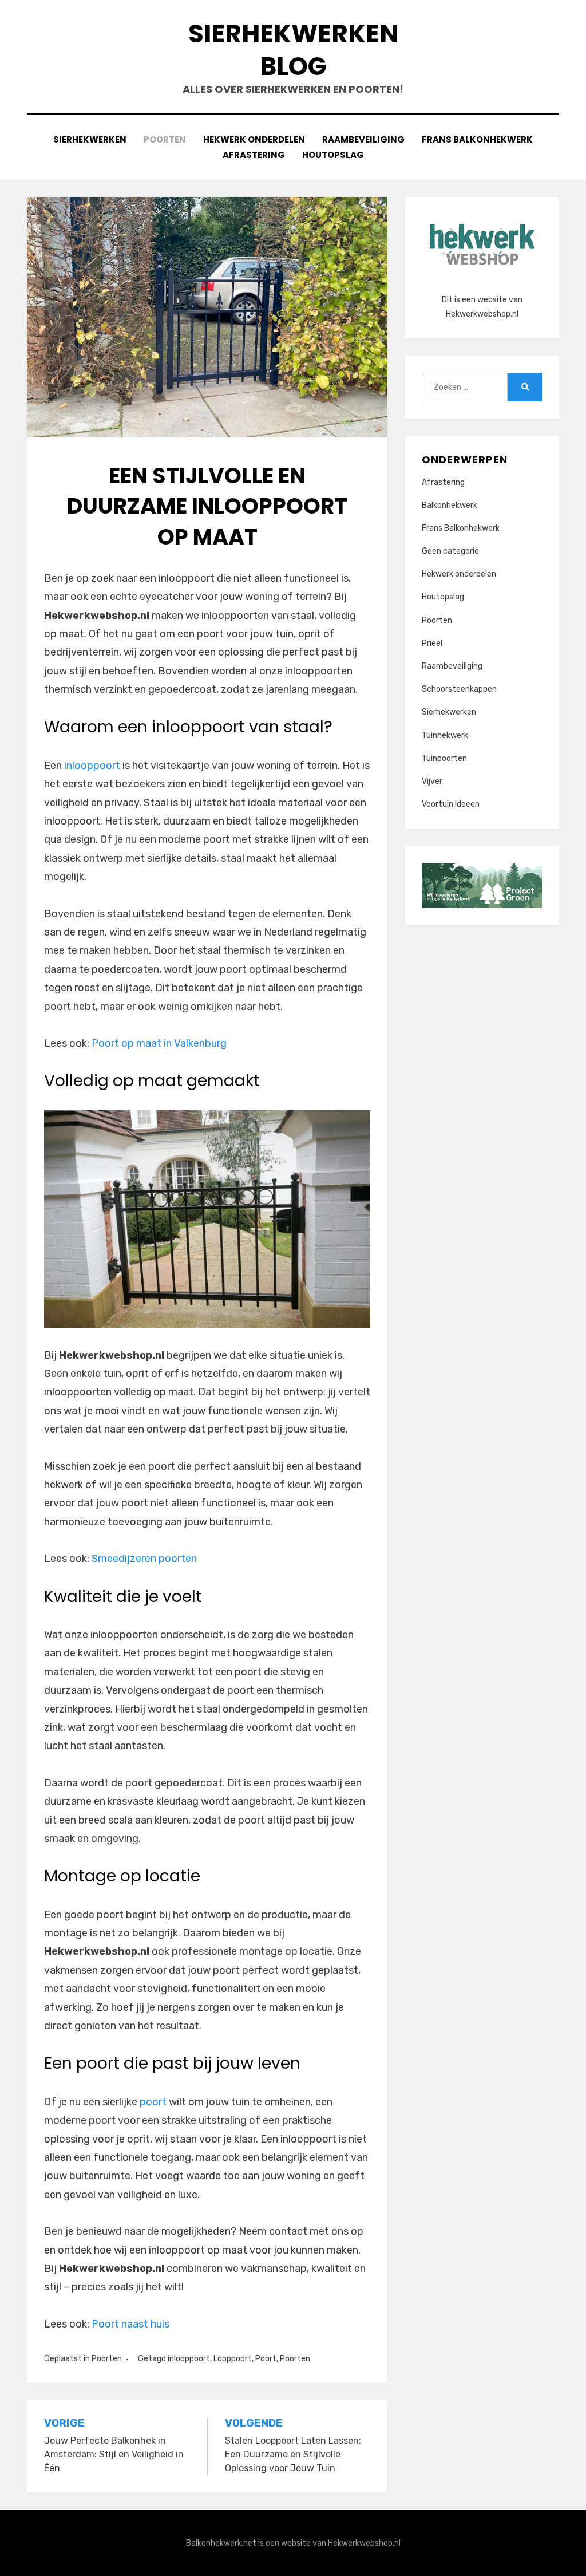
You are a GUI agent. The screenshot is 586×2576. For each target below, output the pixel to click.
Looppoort (233, 2359)
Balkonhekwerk (450, 505)
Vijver (432, 781)
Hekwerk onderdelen (254, 139)
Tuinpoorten (444, 758)
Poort (266, 2359)
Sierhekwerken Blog (293, 50)
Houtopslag (333, 155)
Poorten (165, 139)
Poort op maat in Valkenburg (159, 1043)
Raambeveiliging (363, 139)
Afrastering (254, 155)
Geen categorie (450, 551)
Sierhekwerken (90, 139)
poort (153, 2102)
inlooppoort (92, 766)
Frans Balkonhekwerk (477, 139)
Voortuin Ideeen (451, 804)
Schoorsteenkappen (459, 689)
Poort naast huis (130, 2324)
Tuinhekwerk (445, 735)
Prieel (432, 643)
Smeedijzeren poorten (144, 1559)
